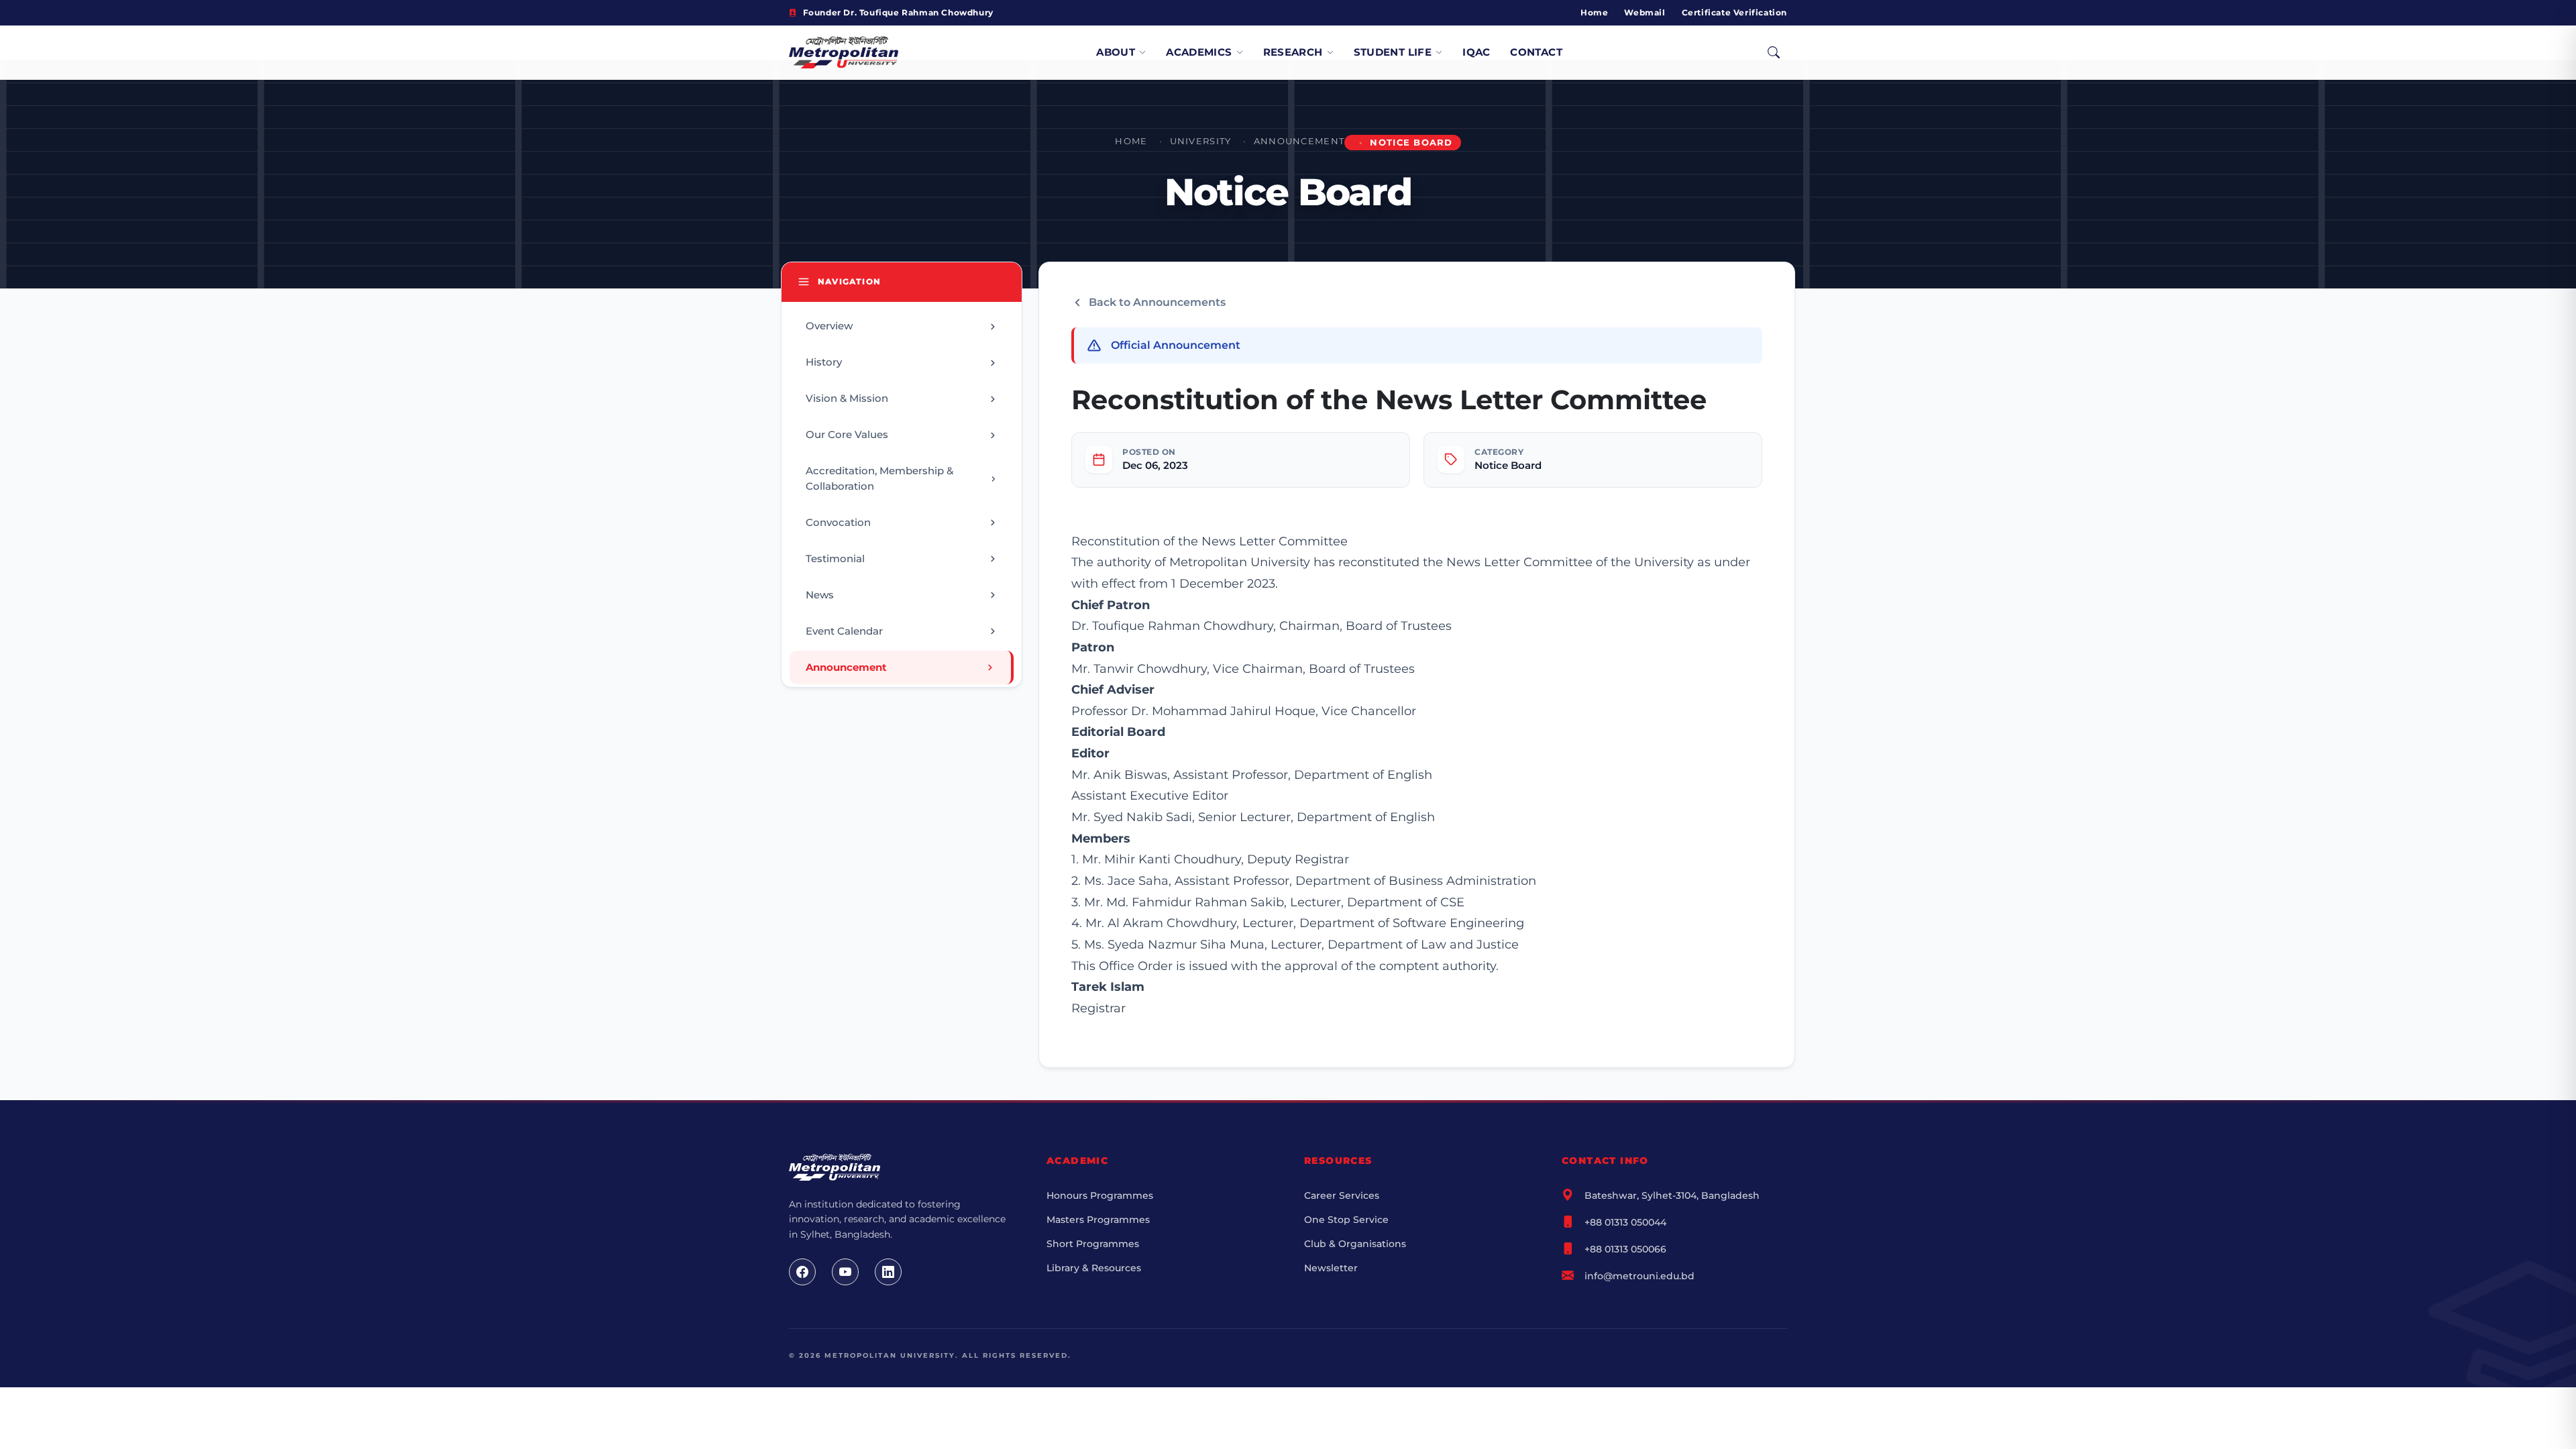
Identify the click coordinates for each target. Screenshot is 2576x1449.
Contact (1536, 52)
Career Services (1342, 1195)
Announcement (1299, 141)
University (1201, 141)
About (1116, 52)
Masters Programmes (1098, 1220)
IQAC (1477, 52)
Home (1594, 12)
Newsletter (1331, 1268)
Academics (1199, 52)
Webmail (1645, 12)
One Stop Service (1346, 1220)
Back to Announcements (1157, 302)
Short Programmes (1093, 1244)
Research (1293, 52)
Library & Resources (1094, 1268)
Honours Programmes (1100, 1195)
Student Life (1393, 52)
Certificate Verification (1734, 12)
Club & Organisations (1355, 1244)
